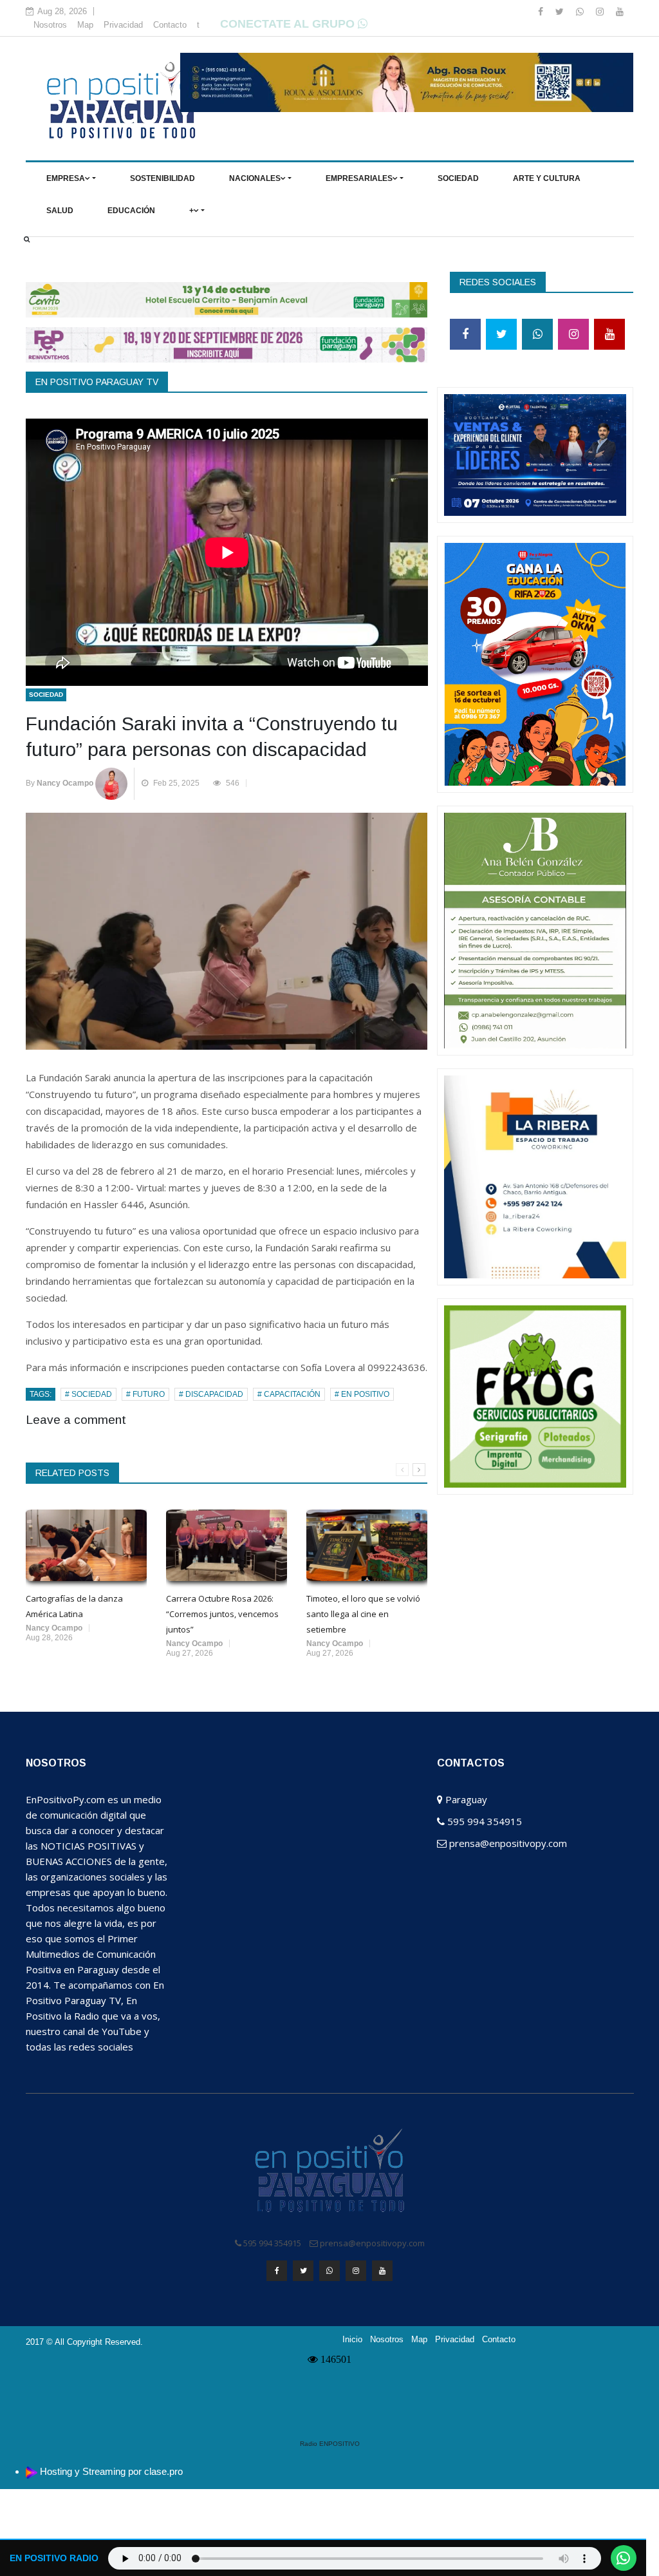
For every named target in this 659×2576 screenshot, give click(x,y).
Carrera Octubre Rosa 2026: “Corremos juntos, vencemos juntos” (222, 1614)
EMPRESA (66, 178)
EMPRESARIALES (359, 178)
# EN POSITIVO (362, 1394)
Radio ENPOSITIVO (330, 2444)
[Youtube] (620, 12)
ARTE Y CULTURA (547, 178)
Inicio (352, 2340)
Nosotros (50, 25)
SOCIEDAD (458, 178)
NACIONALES (255, 178)
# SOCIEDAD (88, 1394)
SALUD (60, 211)
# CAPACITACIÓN (289, 1394)
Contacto (170, 25)
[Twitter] (561, 12)
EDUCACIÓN (131, 211)
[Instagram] (601, 12)
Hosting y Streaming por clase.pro (111, 2471)
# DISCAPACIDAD (211, 1394)
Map (85, 25)
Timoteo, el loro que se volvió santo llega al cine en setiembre (363, 1614)
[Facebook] (542, 12)
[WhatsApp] (581, 12)
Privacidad (123, 25)
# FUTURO (145, 1394)
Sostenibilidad (162, 178)
